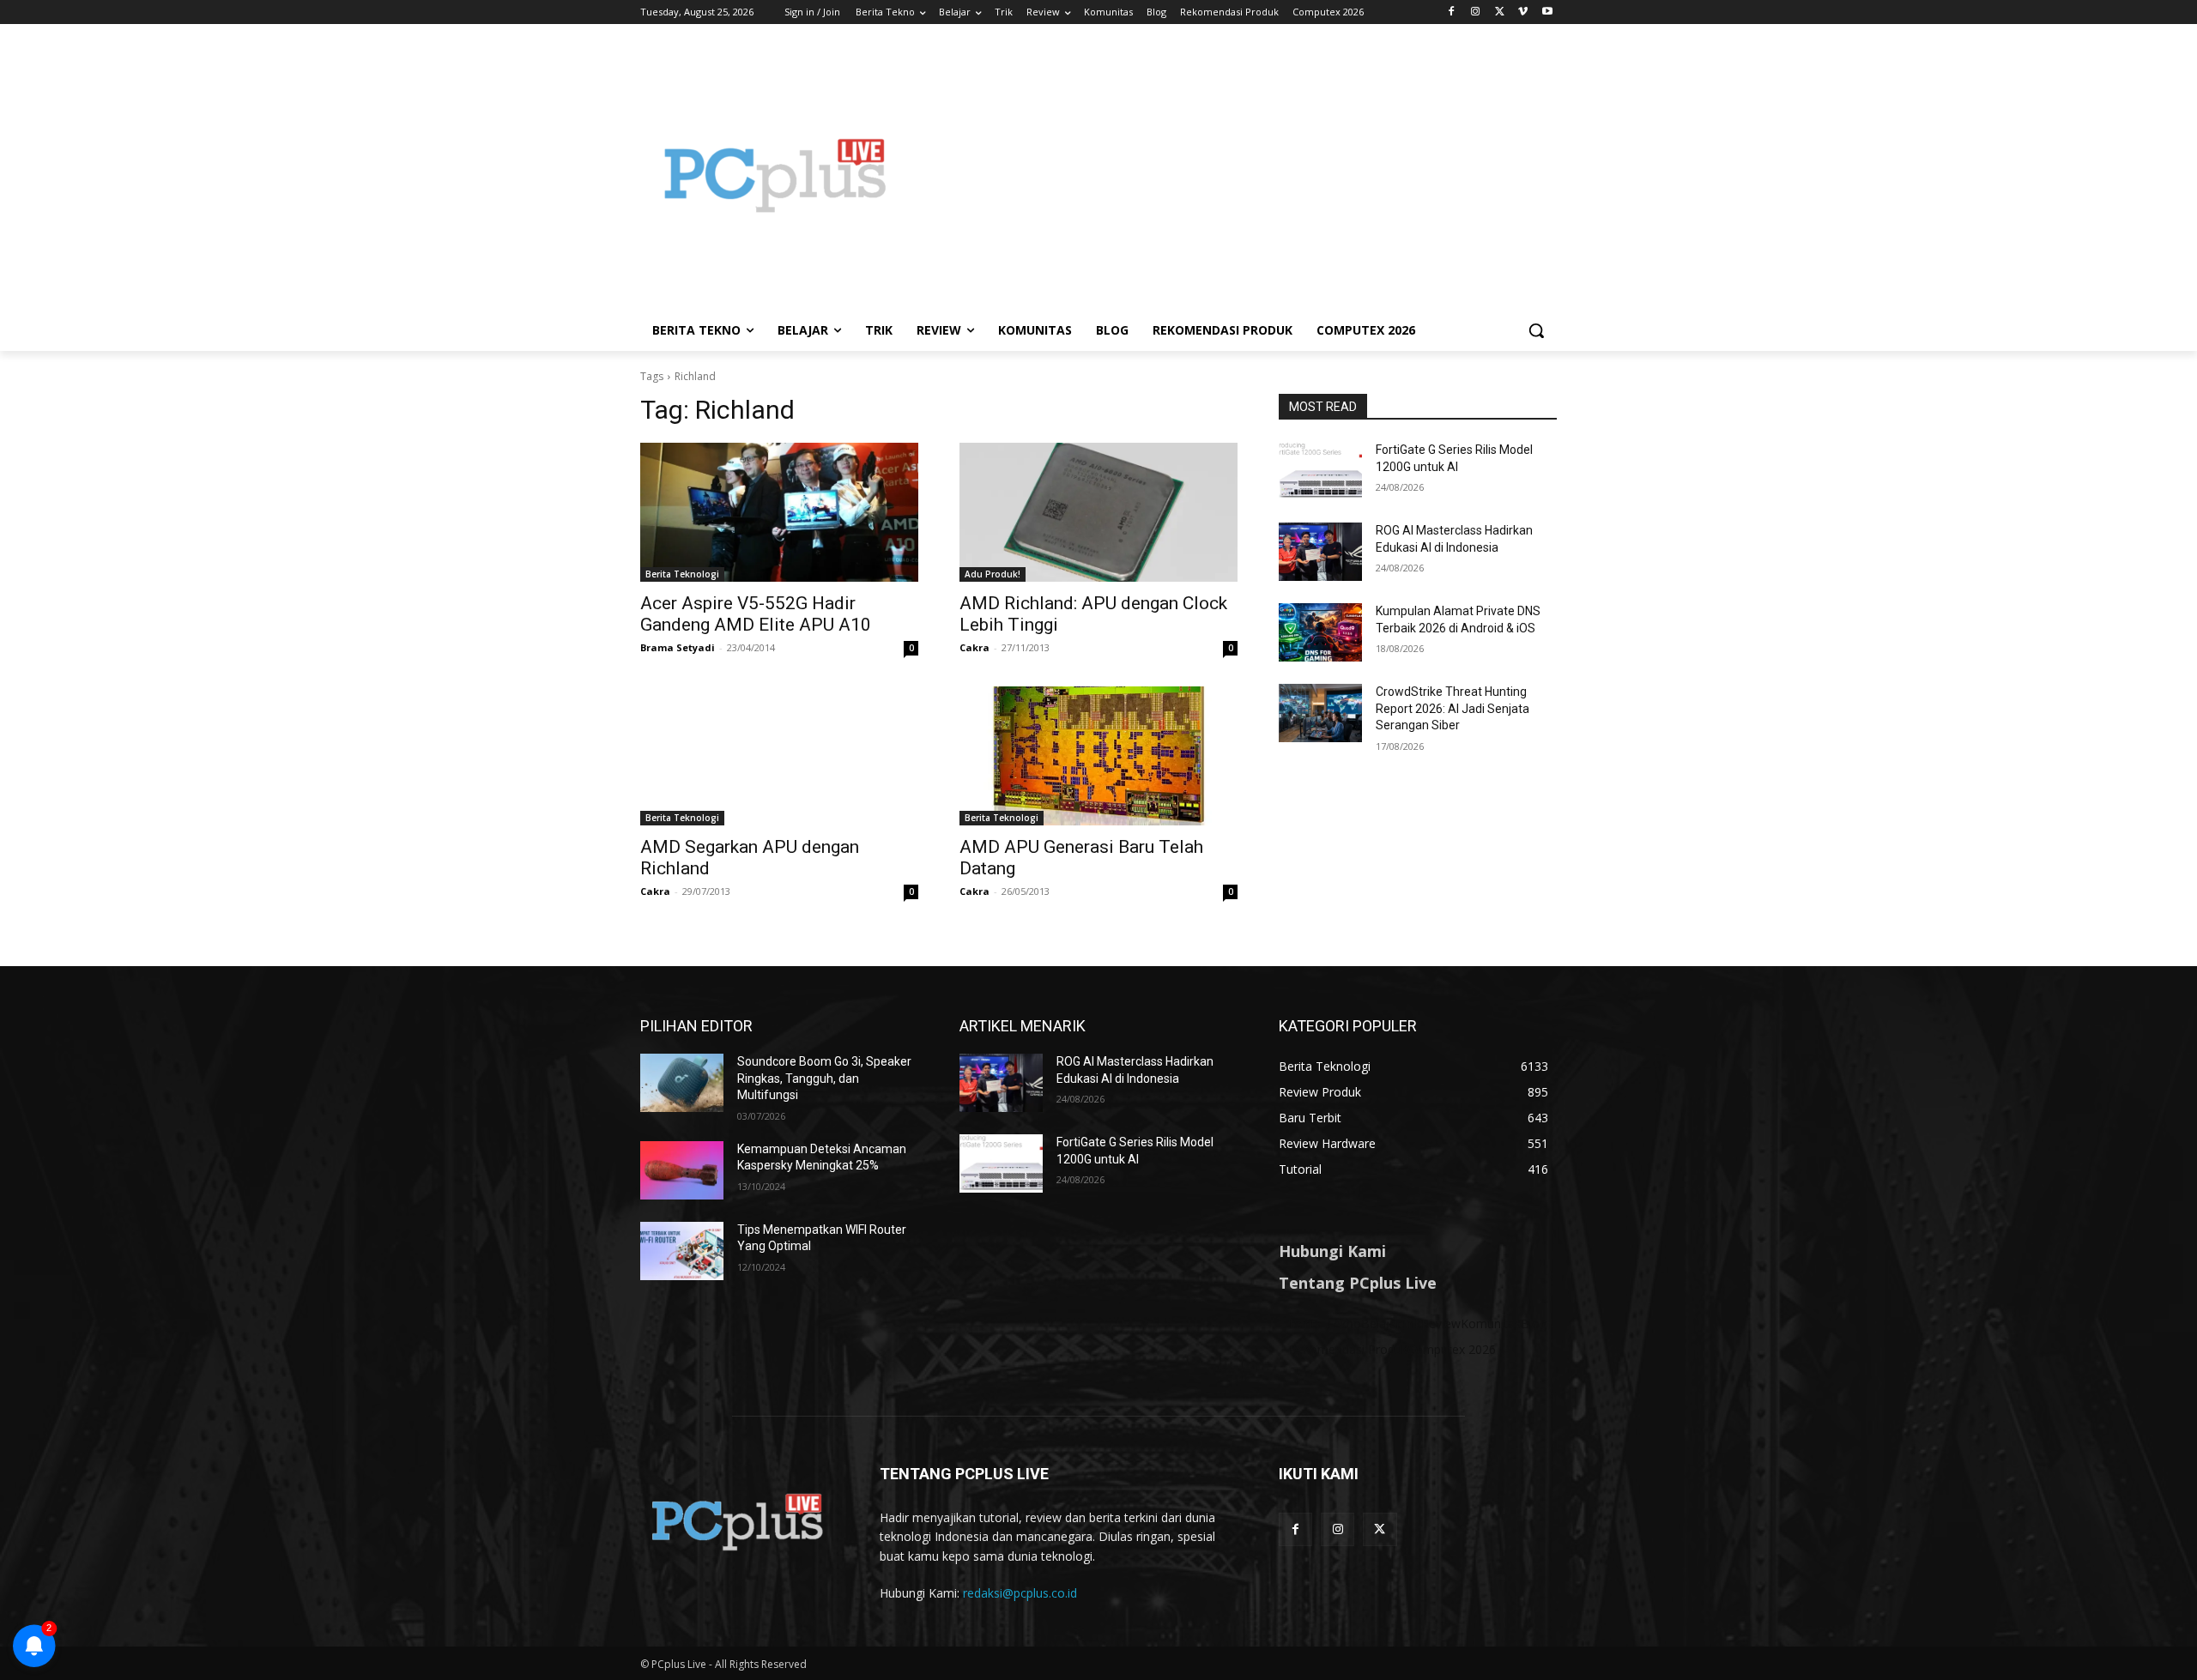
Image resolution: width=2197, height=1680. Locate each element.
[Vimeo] (1523, 12)
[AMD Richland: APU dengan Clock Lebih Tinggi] (1098, 512)
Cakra (974, 647)
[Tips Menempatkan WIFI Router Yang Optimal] (682, 1251)
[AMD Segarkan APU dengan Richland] (779, 756)
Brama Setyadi (678, 647)
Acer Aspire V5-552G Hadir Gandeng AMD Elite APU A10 (756, 614)
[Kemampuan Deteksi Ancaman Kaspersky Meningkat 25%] (682, 1170)
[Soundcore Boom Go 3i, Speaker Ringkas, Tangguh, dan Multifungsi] (682, 1083)
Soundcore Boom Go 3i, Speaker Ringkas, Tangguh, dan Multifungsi (824, 1078)
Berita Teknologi (682, 574)
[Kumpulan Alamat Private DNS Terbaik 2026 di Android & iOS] (1320, 632)
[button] (1536, 330)
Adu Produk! (993, 574)
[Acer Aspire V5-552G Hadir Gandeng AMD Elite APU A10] (779, 512)
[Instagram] (1476, 12)
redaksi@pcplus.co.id (1020, 1593)
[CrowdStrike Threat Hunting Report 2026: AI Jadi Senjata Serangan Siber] (1320, 713)
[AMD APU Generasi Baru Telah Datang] (1098, 756)
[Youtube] (1547, 12)
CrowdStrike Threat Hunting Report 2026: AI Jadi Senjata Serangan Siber (1453, 708)
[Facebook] (1452, 12)
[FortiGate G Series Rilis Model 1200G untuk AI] (1320, 471)
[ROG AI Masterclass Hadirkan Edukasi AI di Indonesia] (1320, 552)
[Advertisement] (1236, 175)
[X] (1500, 12)
